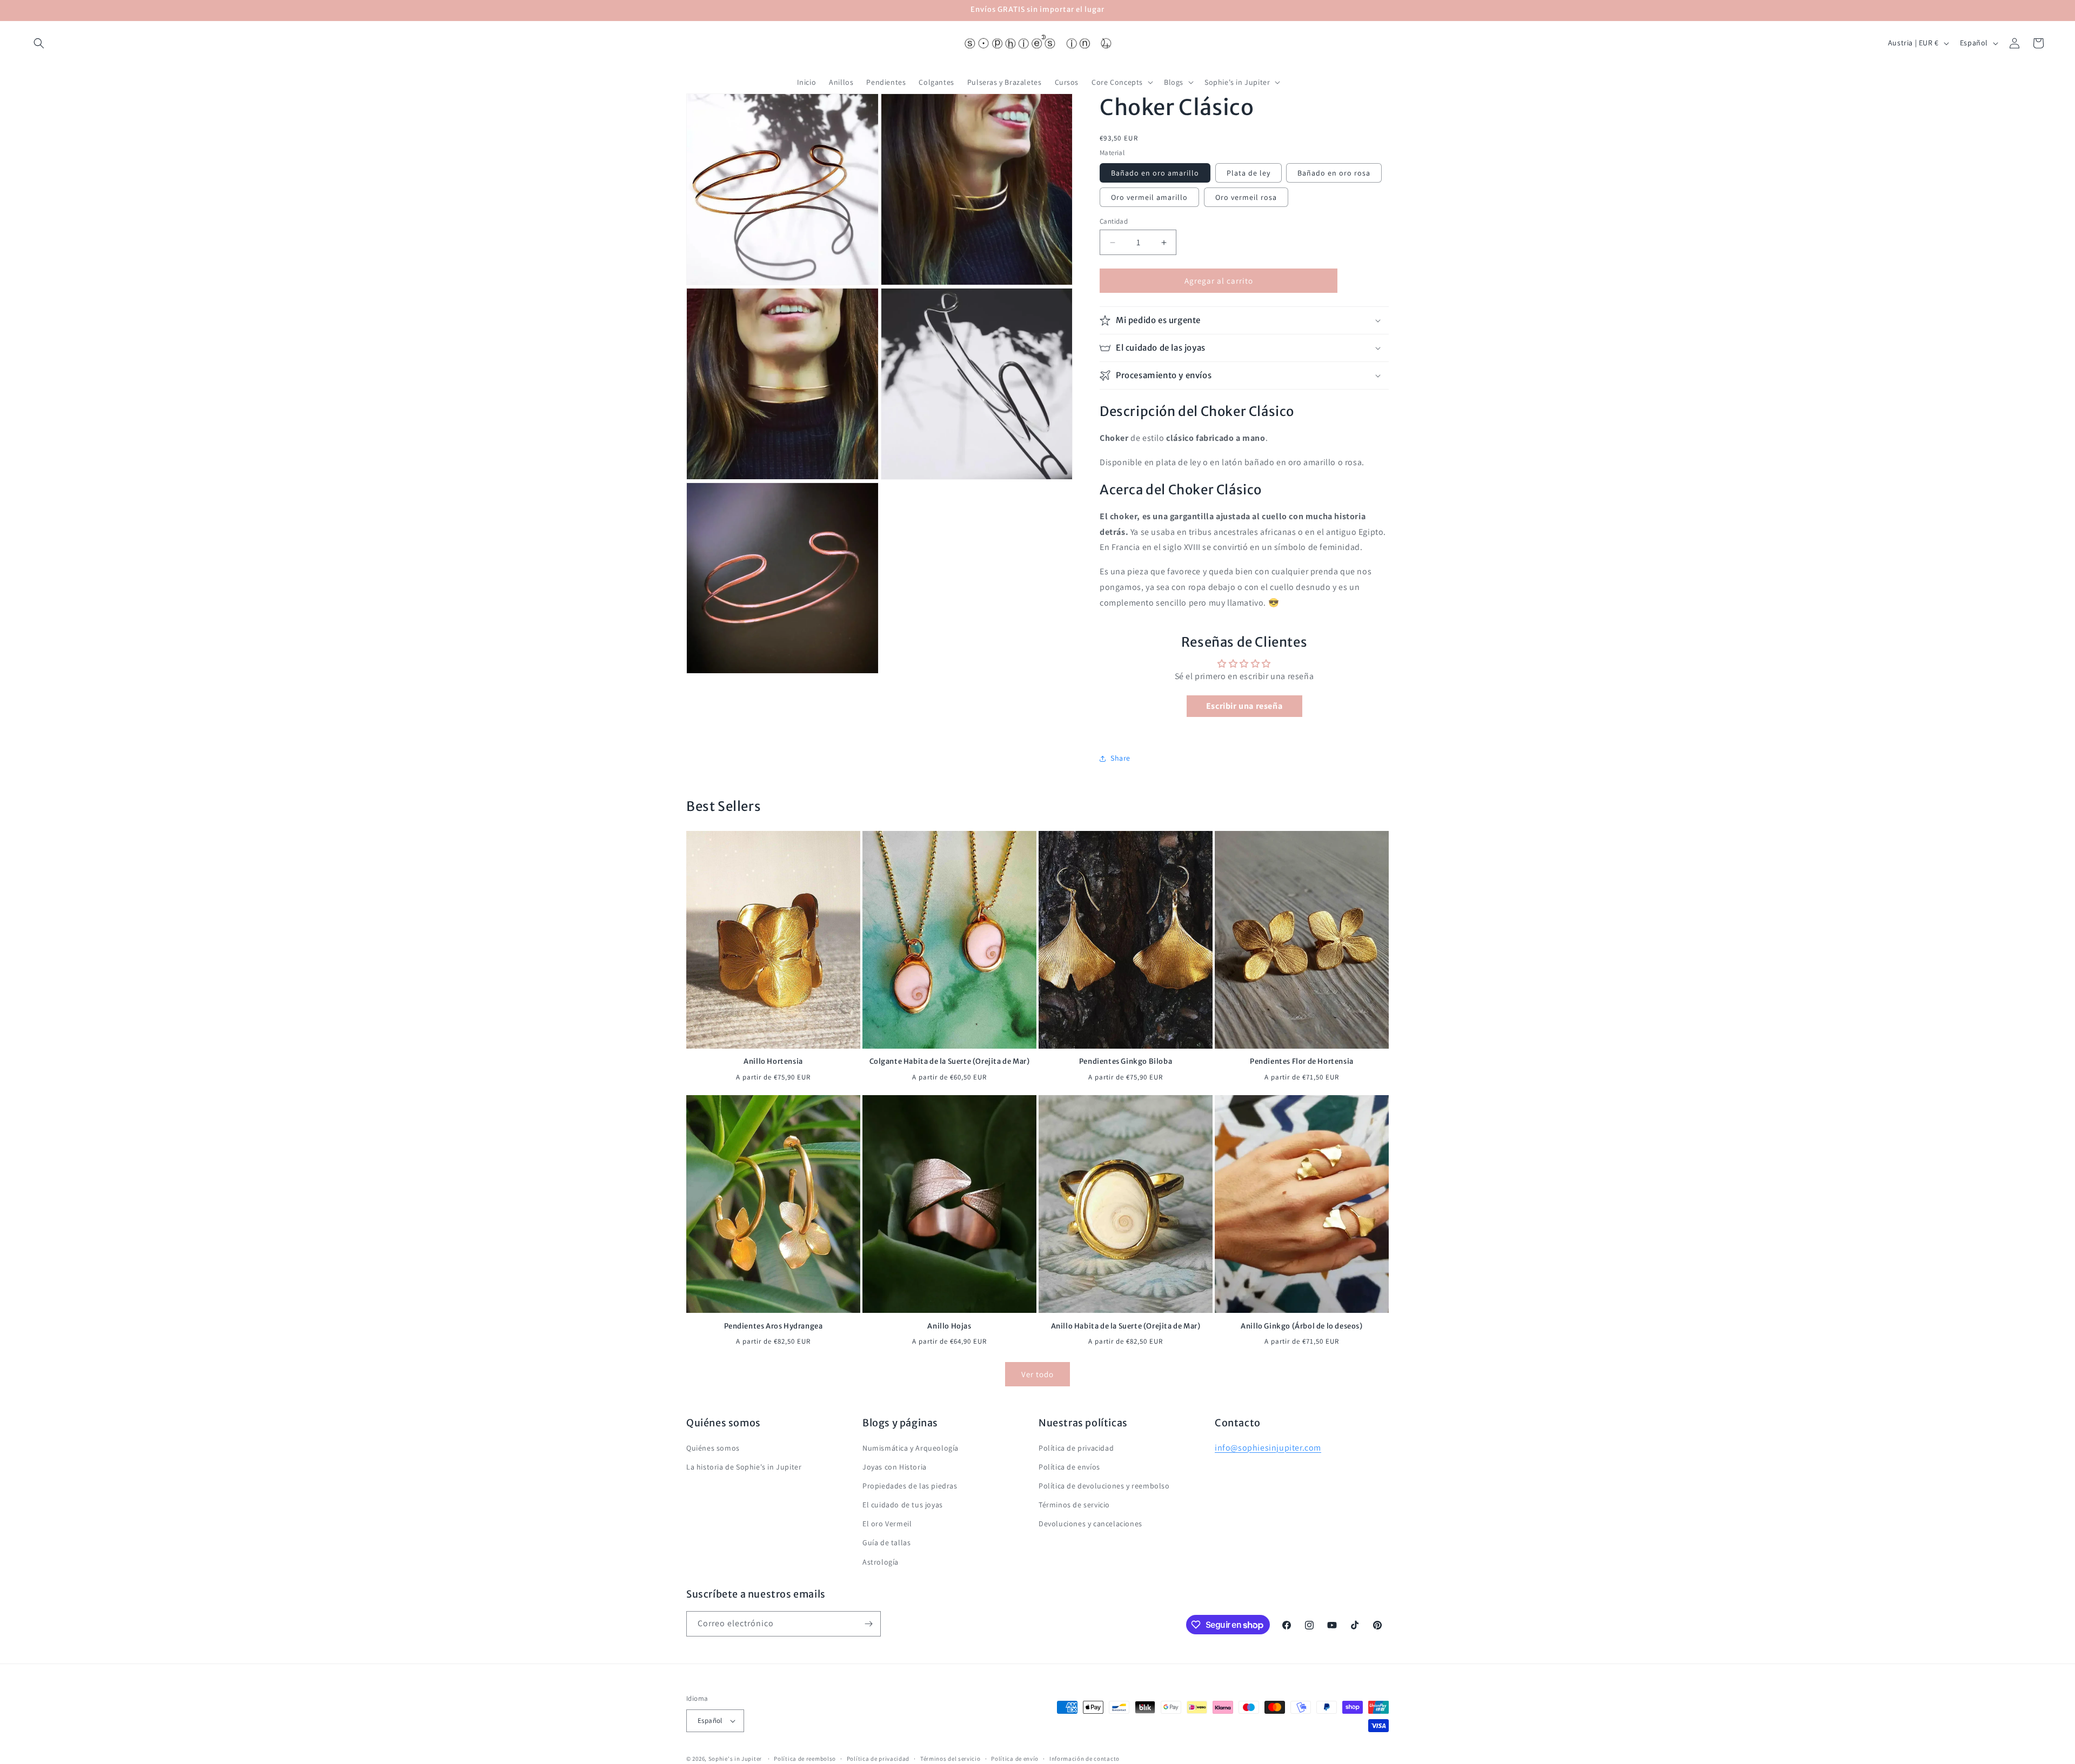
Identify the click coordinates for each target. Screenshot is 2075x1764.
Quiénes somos (713, 1447)
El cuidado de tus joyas (903, 1505)
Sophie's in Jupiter (735, 1759)
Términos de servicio (1074, 1505)
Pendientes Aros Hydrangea (774, 1326)
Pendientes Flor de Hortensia (1302, 1062)
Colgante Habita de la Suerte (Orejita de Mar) (950, 1062)
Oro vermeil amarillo (1149, 197)
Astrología (881, 1562)
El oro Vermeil (887, 1524)
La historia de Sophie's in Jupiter (744, 1467)
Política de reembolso (805, 1758)
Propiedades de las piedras (910, 1486)
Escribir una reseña (1244, 706)
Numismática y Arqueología (911, 1447)
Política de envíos (1069, 1467)
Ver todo (1037, 1374)
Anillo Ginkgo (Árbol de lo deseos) (1301, 1326)
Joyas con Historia (895, 1467)
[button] (39, 43)
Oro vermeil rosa (1246, 197)
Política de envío (1015, 1758)
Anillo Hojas (949, 1326)
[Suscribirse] (868, 1624)
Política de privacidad (1076, 1447)
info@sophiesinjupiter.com (1268, 1447)
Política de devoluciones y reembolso (1104, 1486)
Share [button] (1120, 758)
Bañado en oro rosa (1334, 173)
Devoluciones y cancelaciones (1090, 1524)
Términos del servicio (951, 1758)
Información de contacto (1085, 1758)
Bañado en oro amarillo (1155, 173)
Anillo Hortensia (773, 1062)
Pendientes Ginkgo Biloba (1126, 1062)
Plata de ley (1249, 173)
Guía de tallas (886, 1542)
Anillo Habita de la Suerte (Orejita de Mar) (1126, 1326)
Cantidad (1114, 221)
